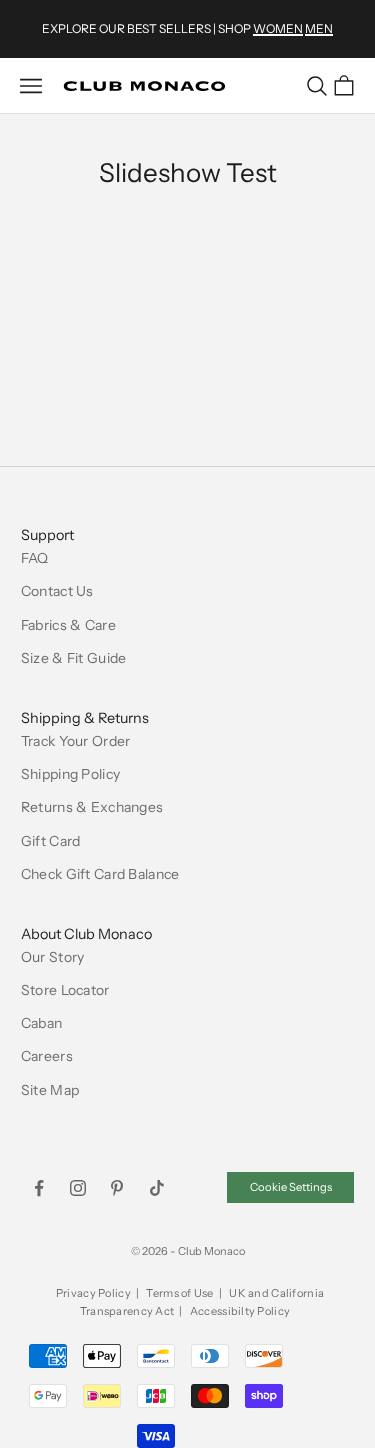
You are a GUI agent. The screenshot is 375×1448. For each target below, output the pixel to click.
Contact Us (57, 591)
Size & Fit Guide (73, 658)
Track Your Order (75, 741)
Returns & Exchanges (92, 807)
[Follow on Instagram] (78, 1188)
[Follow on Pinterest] (117, 1188)
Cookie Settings (291, 1187)
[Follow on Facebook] (39, 1188)
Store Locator (65, 990)
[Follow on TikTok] (157, 1188)
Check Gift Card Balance (100, 874)
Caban (41, 1023)
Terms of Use (179, 1293)
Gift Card (51, 841)
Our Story (53, 957)
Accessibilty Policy (240, 1311)
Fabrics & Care (68, 625)
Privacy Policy (93, 1293)
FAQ (35, 558)
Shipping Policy (70, 774)
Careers (47, 1056)
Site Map (50, 1090)
